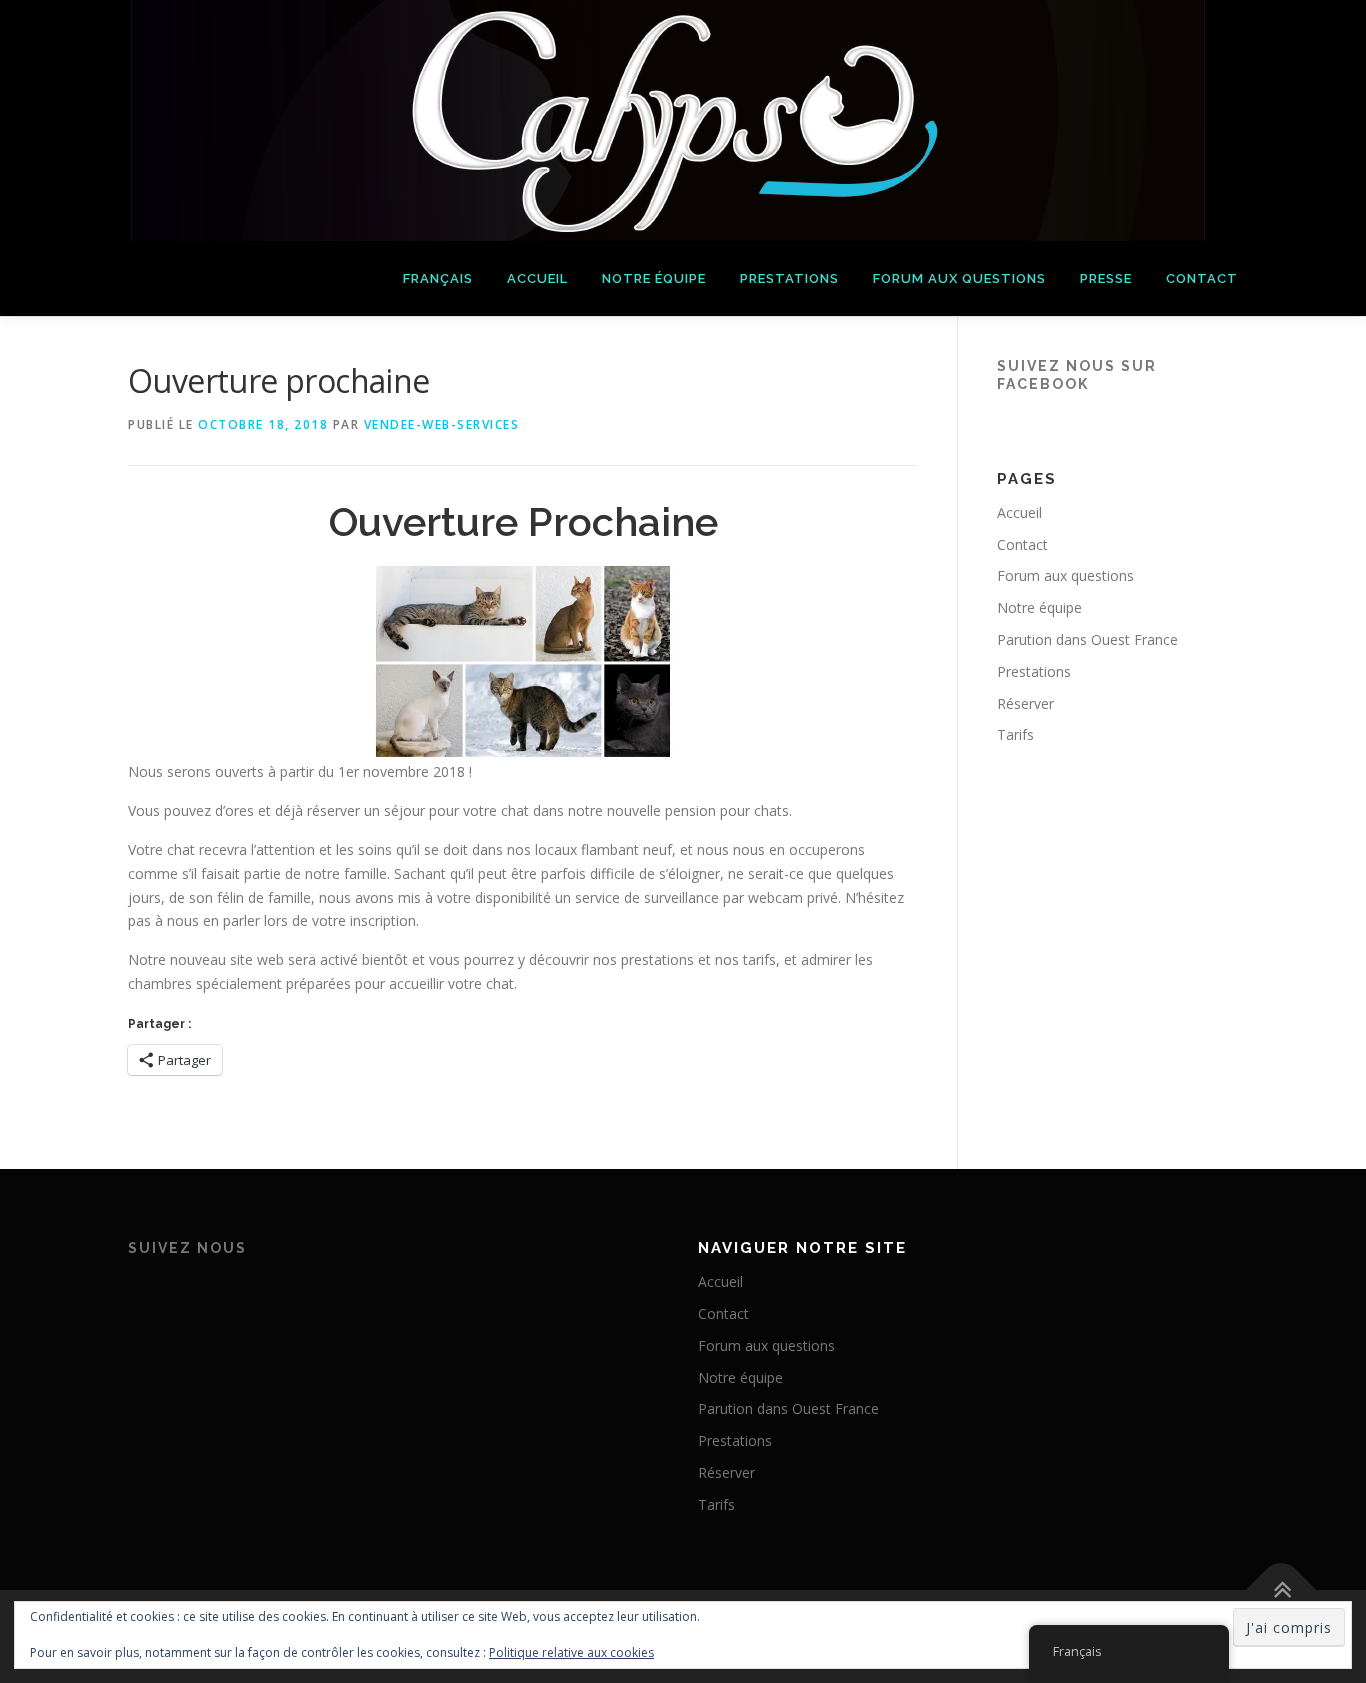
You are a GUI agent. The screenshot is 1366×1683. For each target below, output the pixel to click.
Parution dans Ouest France (1087, 639)
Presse (1106, 278)
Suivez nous (187, 1248)
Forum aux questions (959, 278)
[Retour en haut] (1281, 1589)
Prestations (789, 278)
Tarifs (1015, 734)
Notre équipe (654, 278)
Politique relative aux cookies (571, 1652)
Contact (1202, 278)
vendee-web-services (442, 424)
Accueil (537, 278)
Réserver (1025, 703)
